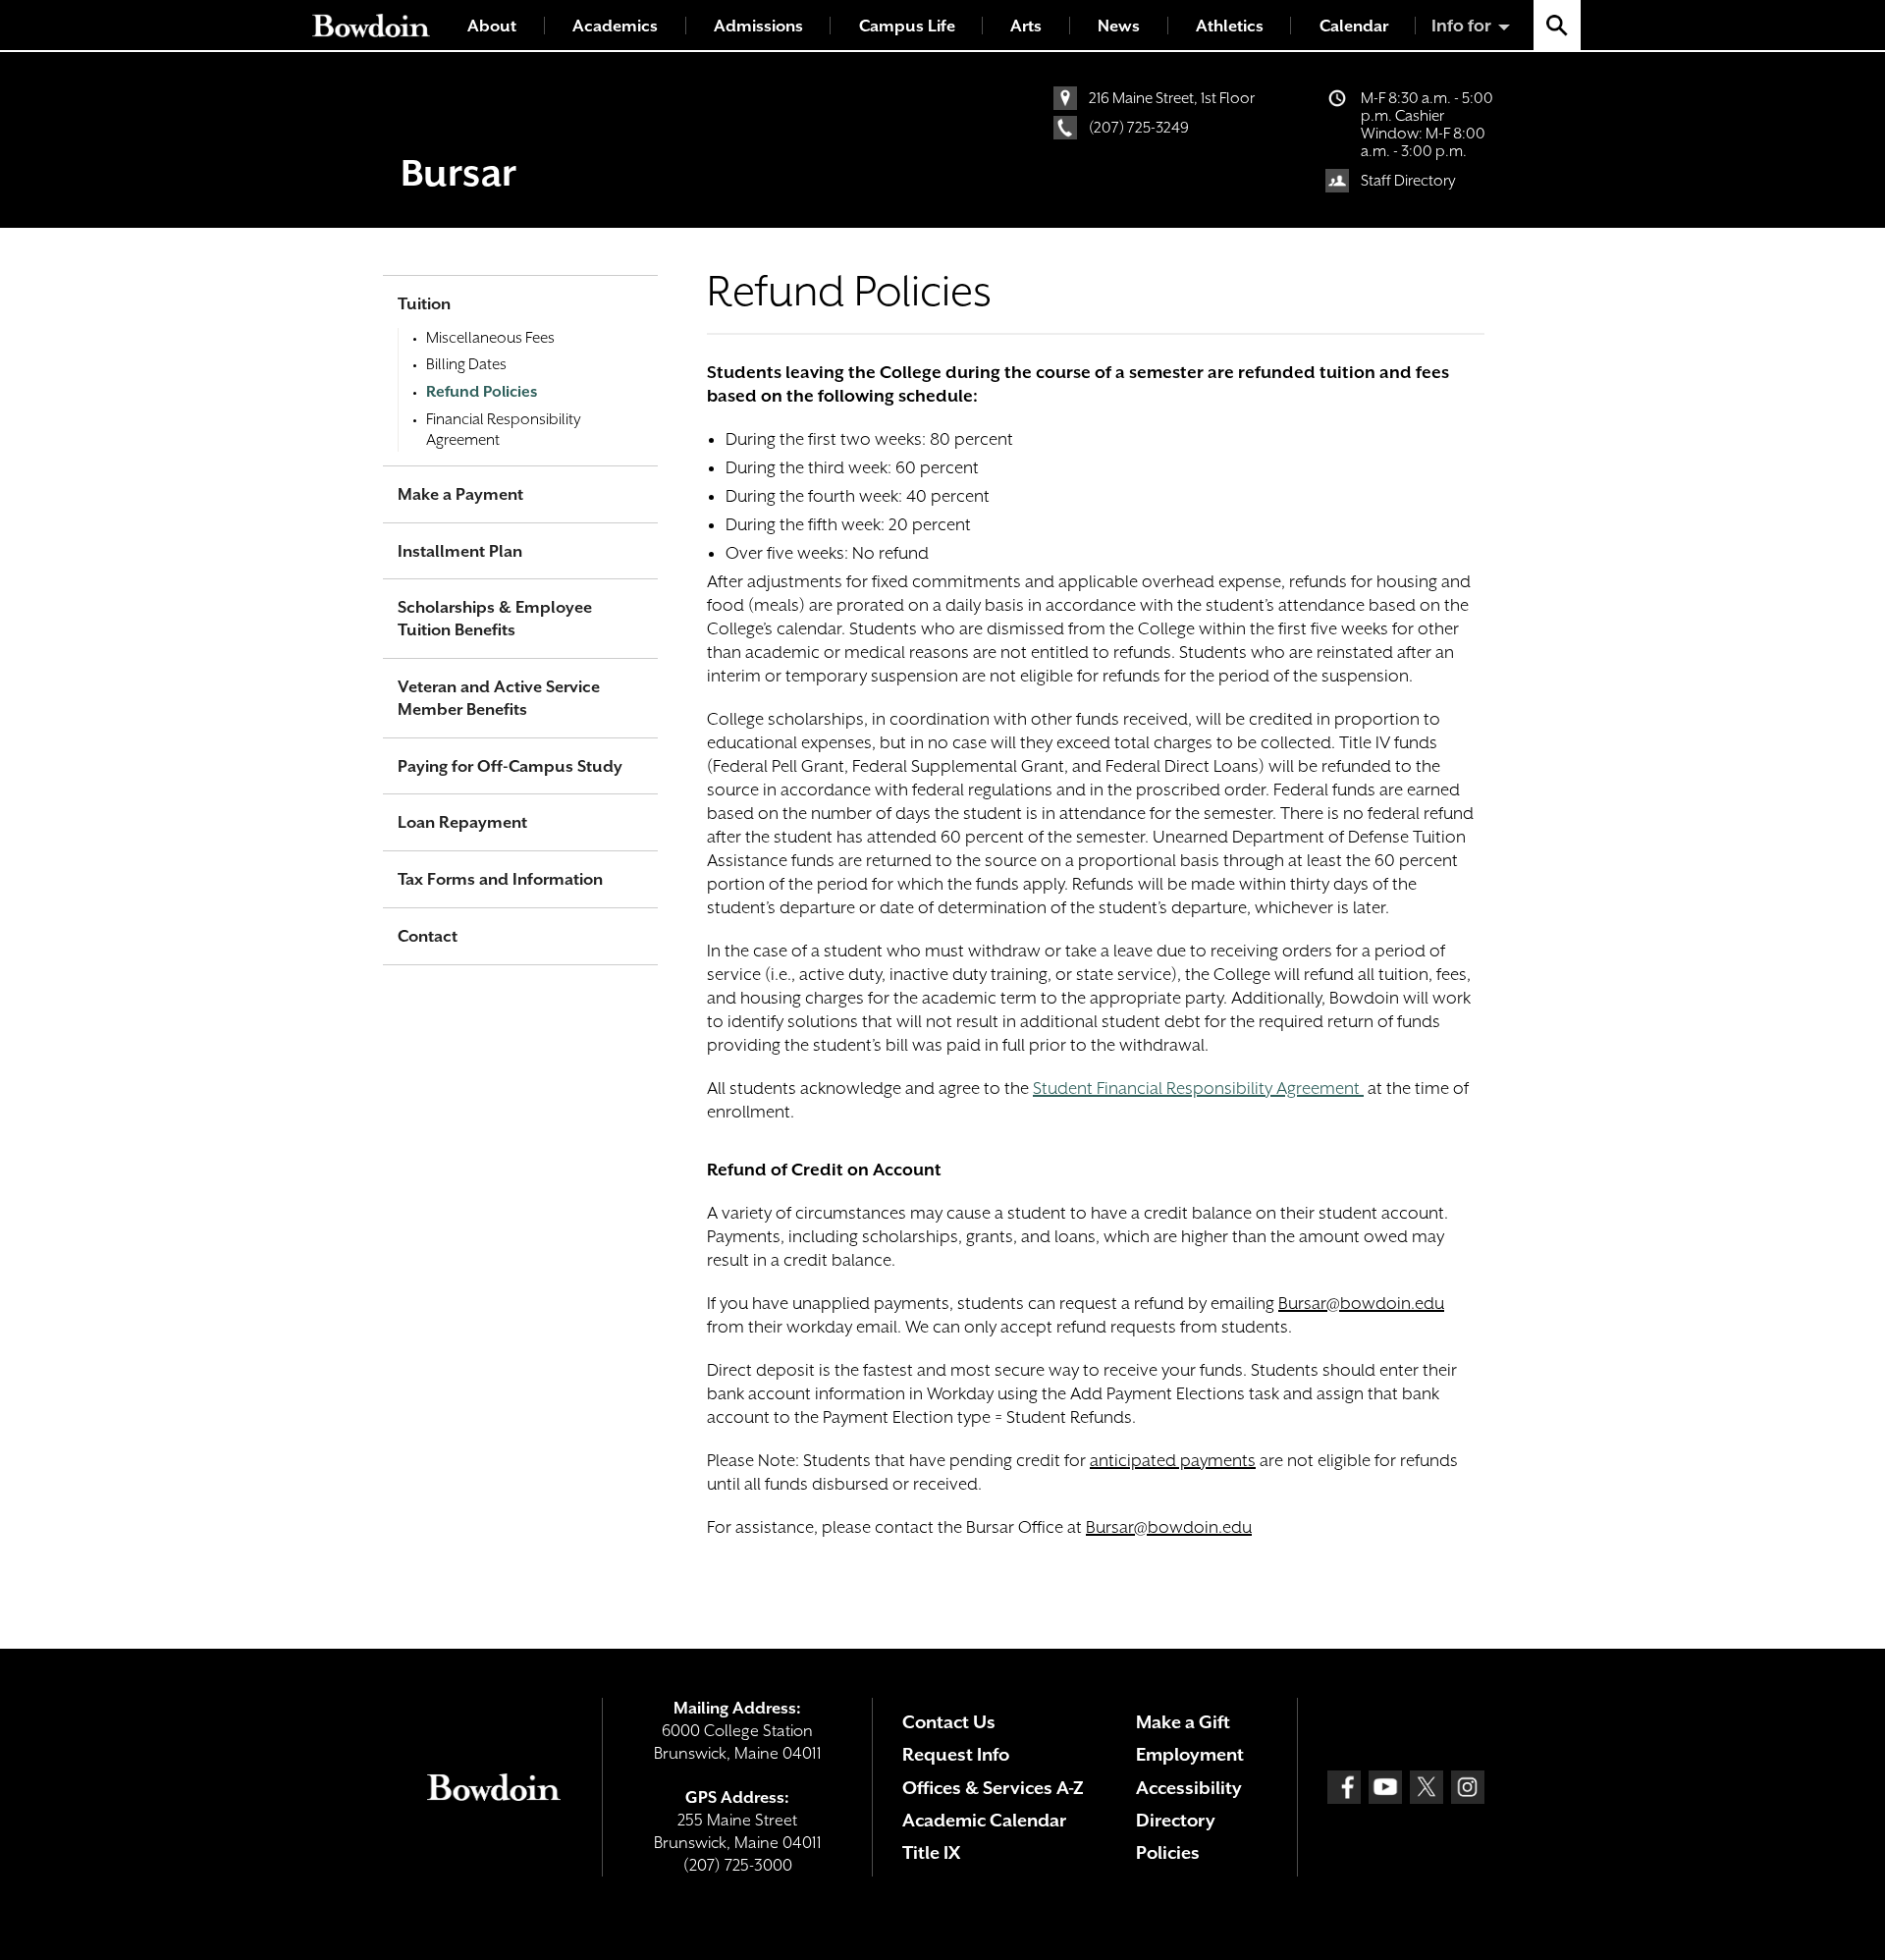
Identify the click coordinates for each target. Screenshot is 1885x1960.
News (1119, 26)
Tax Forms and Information (500, 879)
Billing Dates (466, 364)
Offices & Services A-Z (993, 1788)
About (492, 26)
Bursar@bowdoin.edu (1361, 1303)
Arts (1026, 26)
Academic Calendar (984, 1820)
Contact (428, 936)
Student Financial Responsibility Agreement (1196, 1088)
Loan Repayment (462, 822)
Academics (615, 26)
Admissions (758, 26)
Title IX (931, 1852)
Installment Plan (460, 551)
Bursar (458, 173)
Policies (1168, 1852)
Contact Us (949, 1722)
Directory (1176, 1820)
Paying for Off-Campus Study (510, 766)
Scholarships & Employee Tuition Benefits (495, 619)
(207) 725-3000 (738, 1865)
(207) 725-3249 (1139, 128)
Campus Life (907, 26)
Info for (1461, 26)
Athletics (1230, 26)
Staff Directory (1408, 181)
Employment (1190, 1754)
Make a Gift (1183, 1722)
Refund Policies (482, 392)
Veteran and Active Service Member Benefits (499, 698)
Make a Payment (460, 494)
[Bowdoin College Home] (371, 25)
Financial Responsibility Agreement (504, 430)
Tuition (424, 304)
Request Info (956, 1754)
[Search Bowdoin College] (1557, 25)
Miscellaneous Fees (490, 338)
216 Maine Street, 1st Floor (1172, 98)
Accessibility (1189, 1788)
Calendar (1354, 26)
